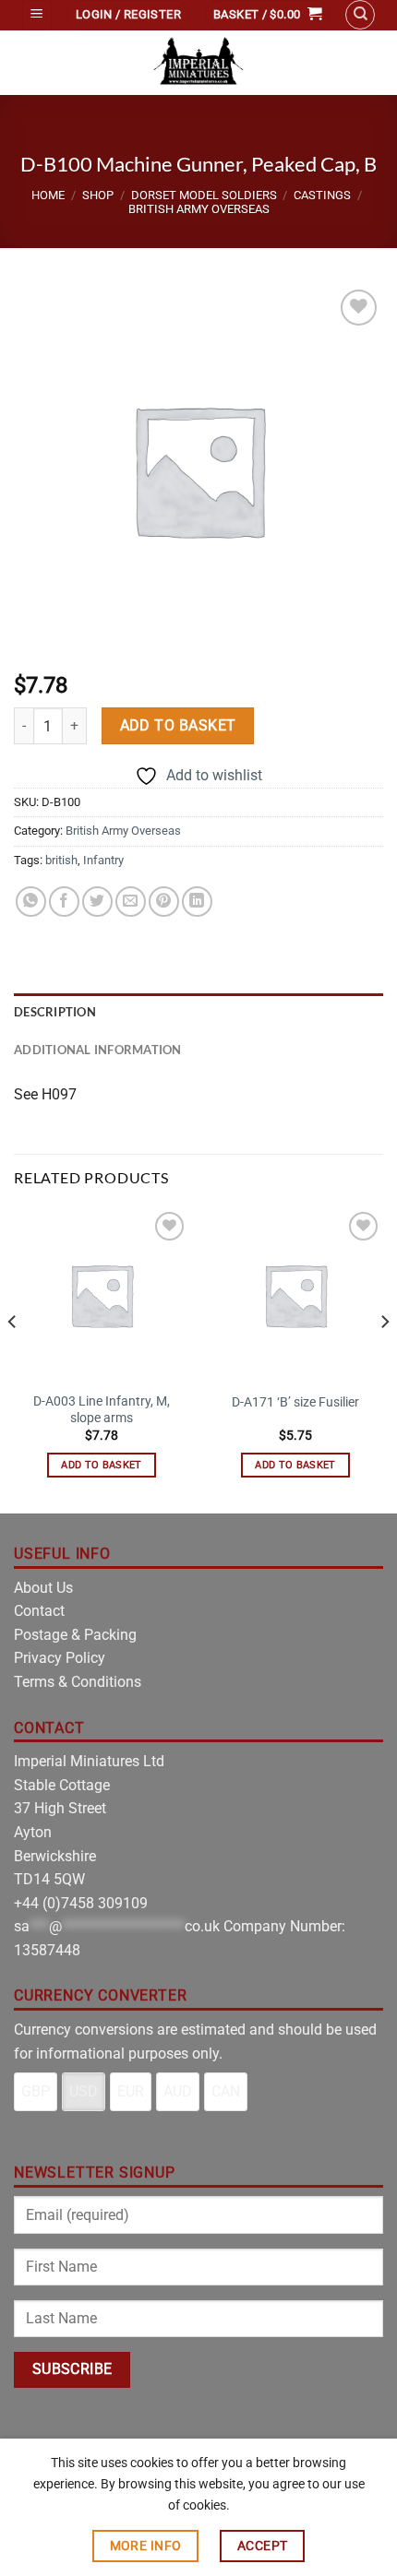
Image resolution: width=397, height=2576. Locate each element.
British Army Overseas (199, 209)
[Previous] (13, 1359)
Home (48, 195)
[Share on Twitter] (97, 902)
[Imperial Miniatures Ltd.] (198, 63)
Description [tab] (55, 1012)
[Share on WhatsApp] (31, 902)
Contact (39, 1611)
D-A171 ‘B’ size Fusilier (295, 1402)
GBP (36, 2091)
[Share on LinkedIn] (197, 902)
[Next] (384, 1359)
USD (84, 2091)
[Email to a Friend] (131, 902)
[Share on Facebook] (64, 902)
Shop (98, 195)
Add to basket (178, 726)
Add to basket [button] (101, 1465)
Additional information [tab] (98, 1050)
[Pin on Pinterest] (164, 902)
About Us (43, 1588)
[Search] (360, 15)
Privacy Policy (60, 1658)
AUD (178, 2091)
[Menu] (37, 15)
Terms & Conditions (78, 1682)
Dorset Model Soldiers (204, 195)
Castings (322, 195)
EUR (131, 2091)
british (61, 860)
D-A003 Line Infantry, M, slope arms (102, 1409)
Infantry (103, 860)
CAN (226, 2091)
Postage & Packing (75, 1635)
